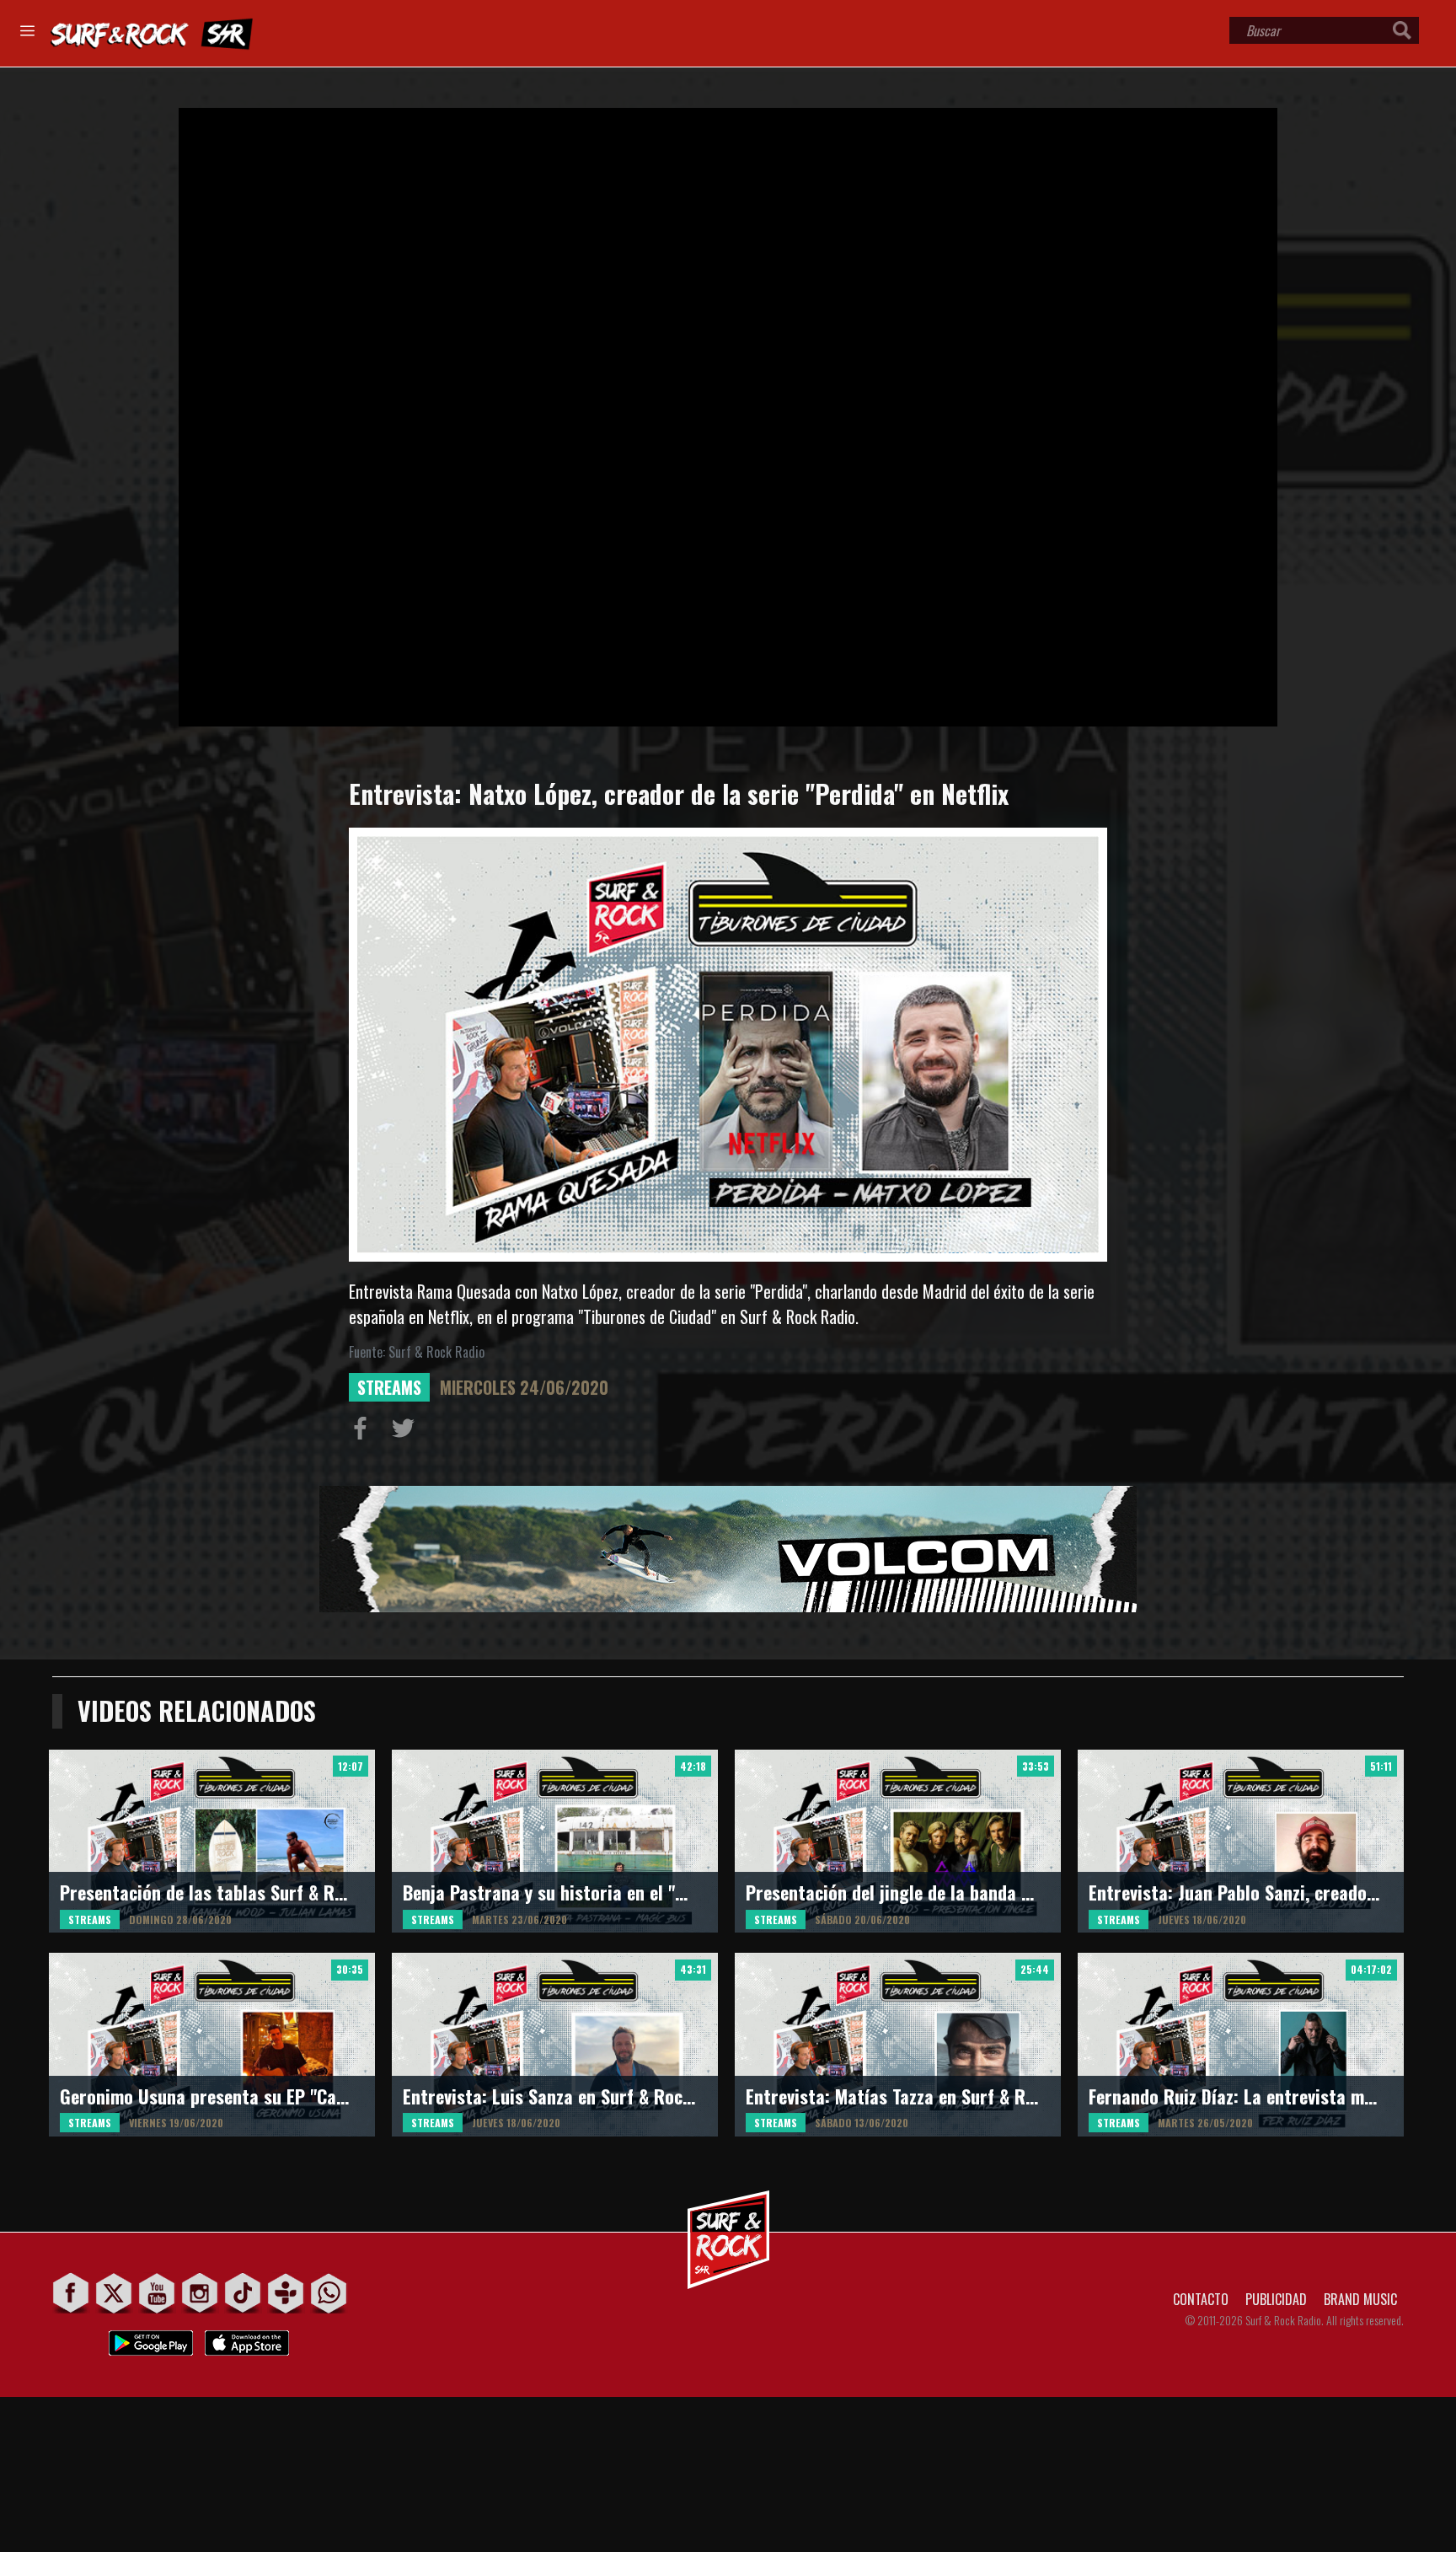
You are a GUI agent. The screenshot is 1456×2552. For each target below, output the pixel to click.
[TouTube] (157, 2293)
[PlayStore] (151, 2338)
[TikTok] (243, 2293)
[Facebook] (71, 2293)
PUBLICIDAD (1276, 2299)
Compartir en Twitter (407, 1432)
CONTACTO (1201, 2299)
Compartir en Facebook (364, 1432)
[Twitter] (114, 2293)
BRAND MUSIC (1360, 2299)
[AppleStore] (247, 2338)
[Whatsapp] (329, 2293)
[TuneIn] (286, 2293)
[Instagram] (200, 2293)
